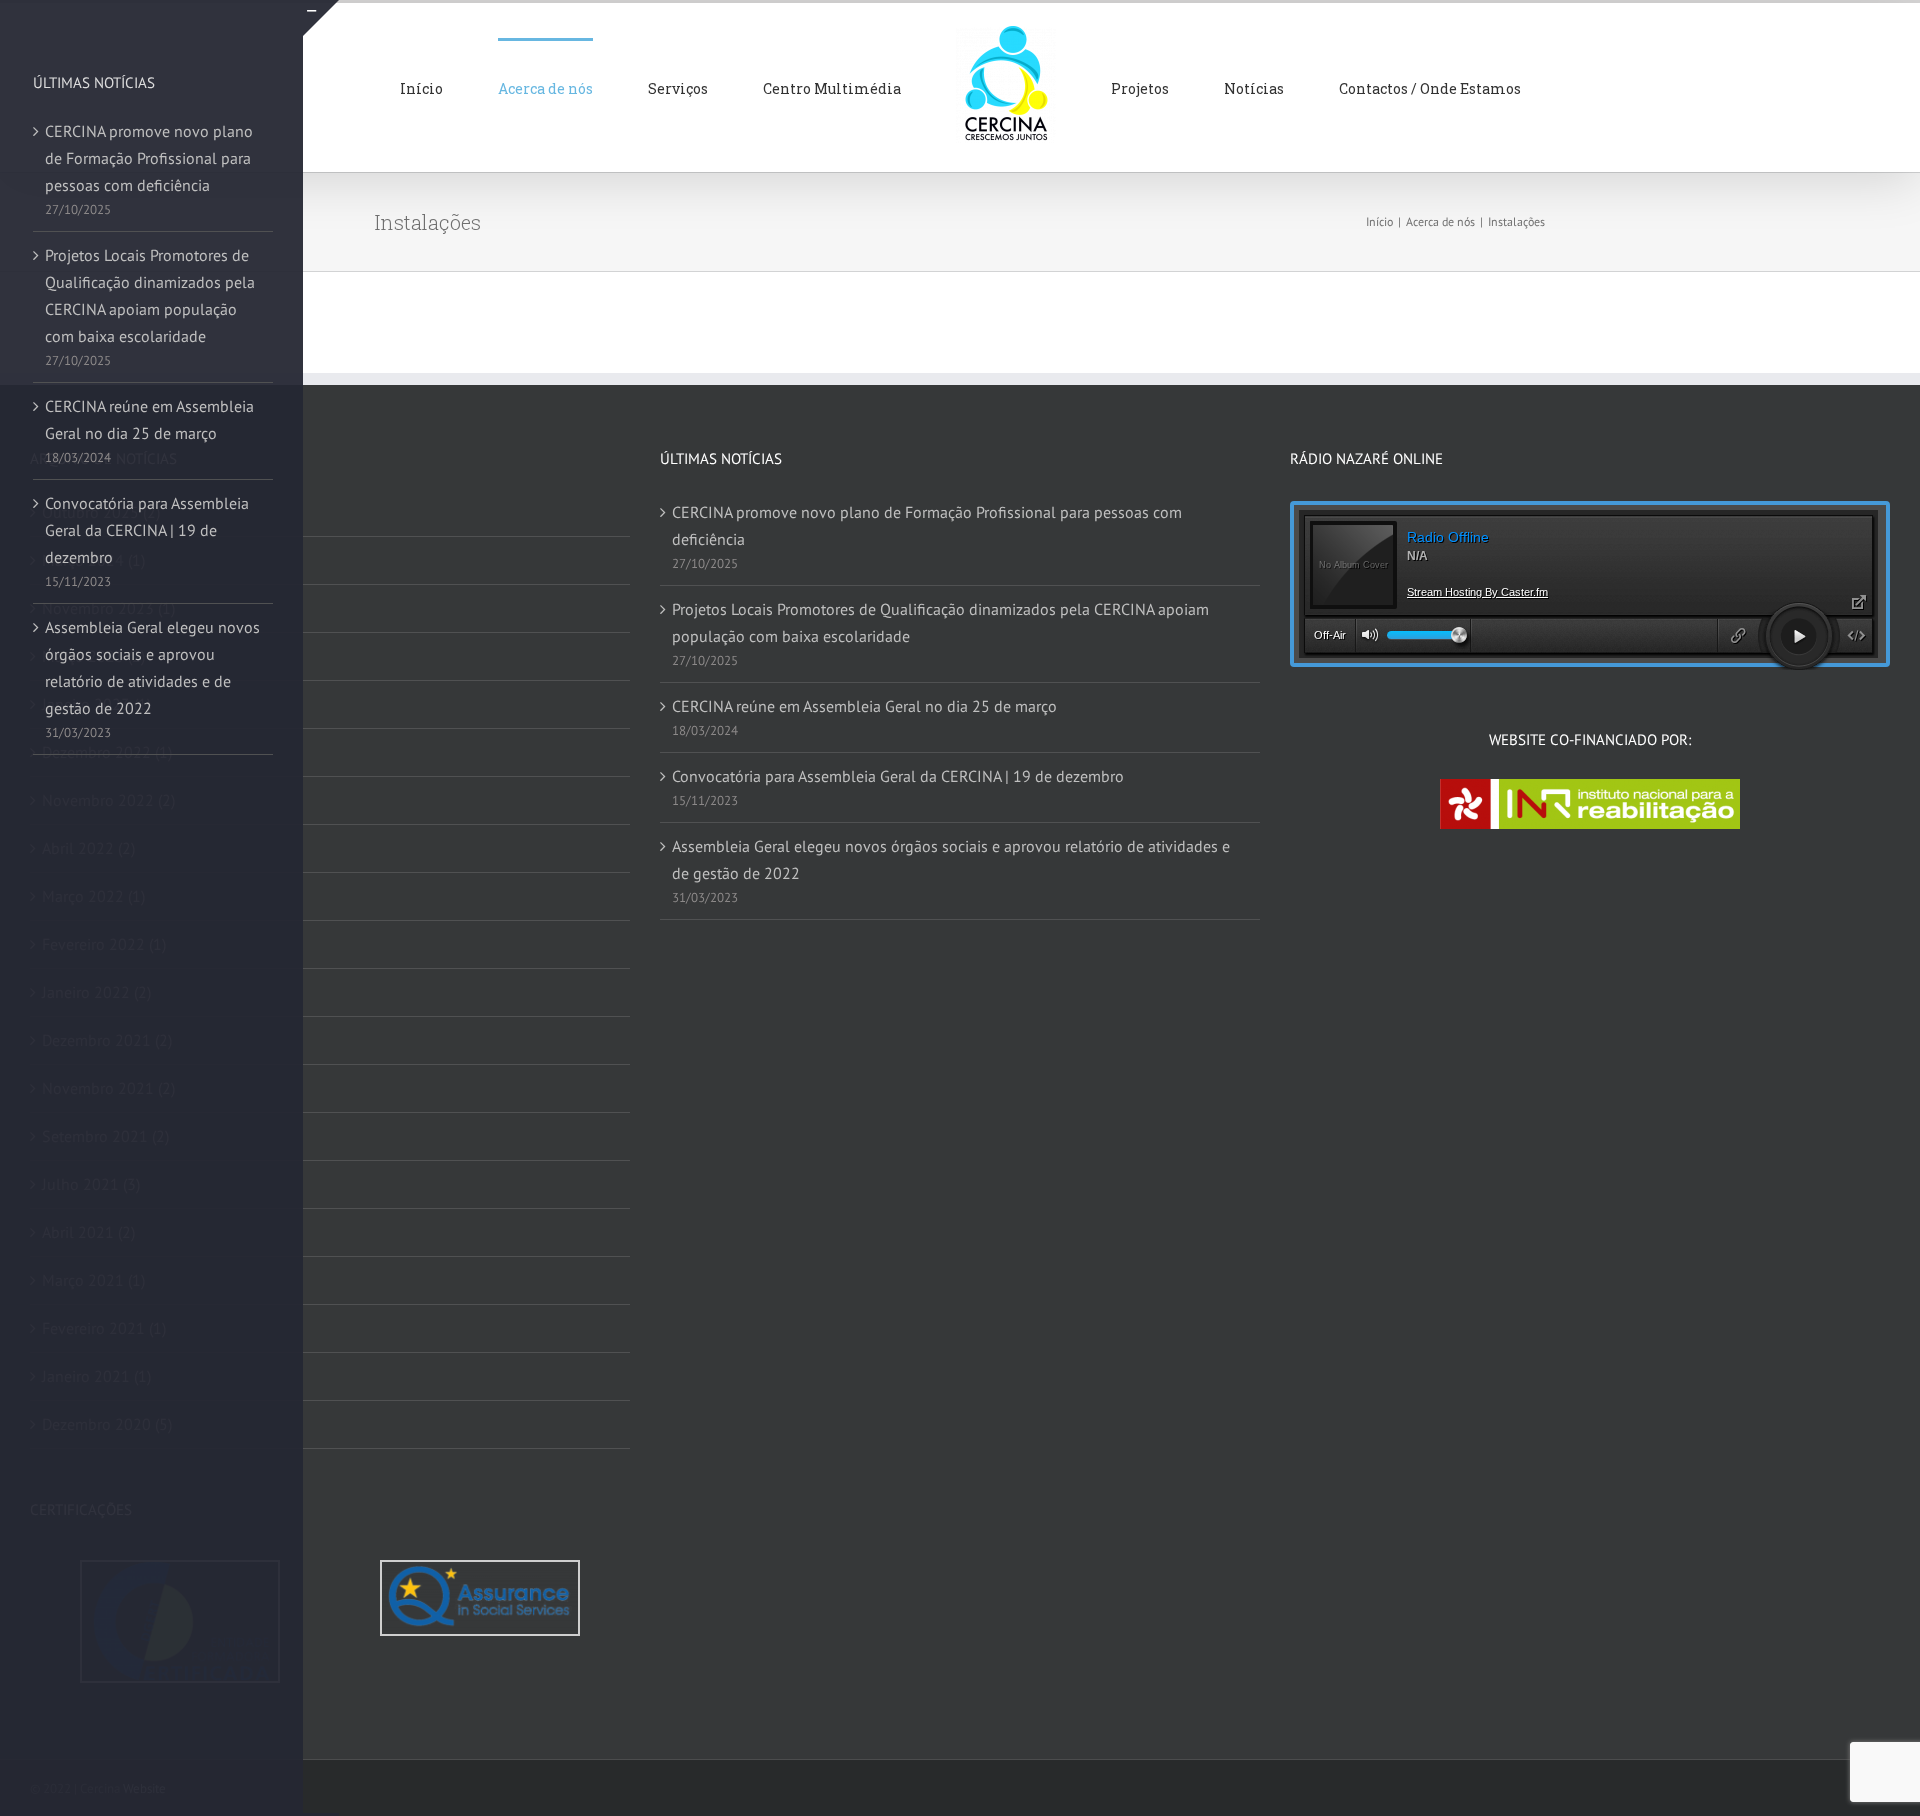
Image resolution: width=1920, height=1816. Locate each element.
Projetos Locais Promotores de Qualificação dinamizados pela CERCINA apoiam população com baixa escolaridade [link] (940, 622)
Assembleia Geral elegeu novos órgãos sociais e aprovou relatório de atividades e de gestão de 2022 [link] (951, 859)
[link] (513, 87)
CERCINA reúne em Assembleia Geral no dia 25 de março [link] (864, 706)
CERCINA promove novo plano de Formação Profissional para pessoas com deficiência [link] (927, 525)
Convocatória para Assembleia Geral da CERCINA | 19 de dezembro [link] (898, 776)
